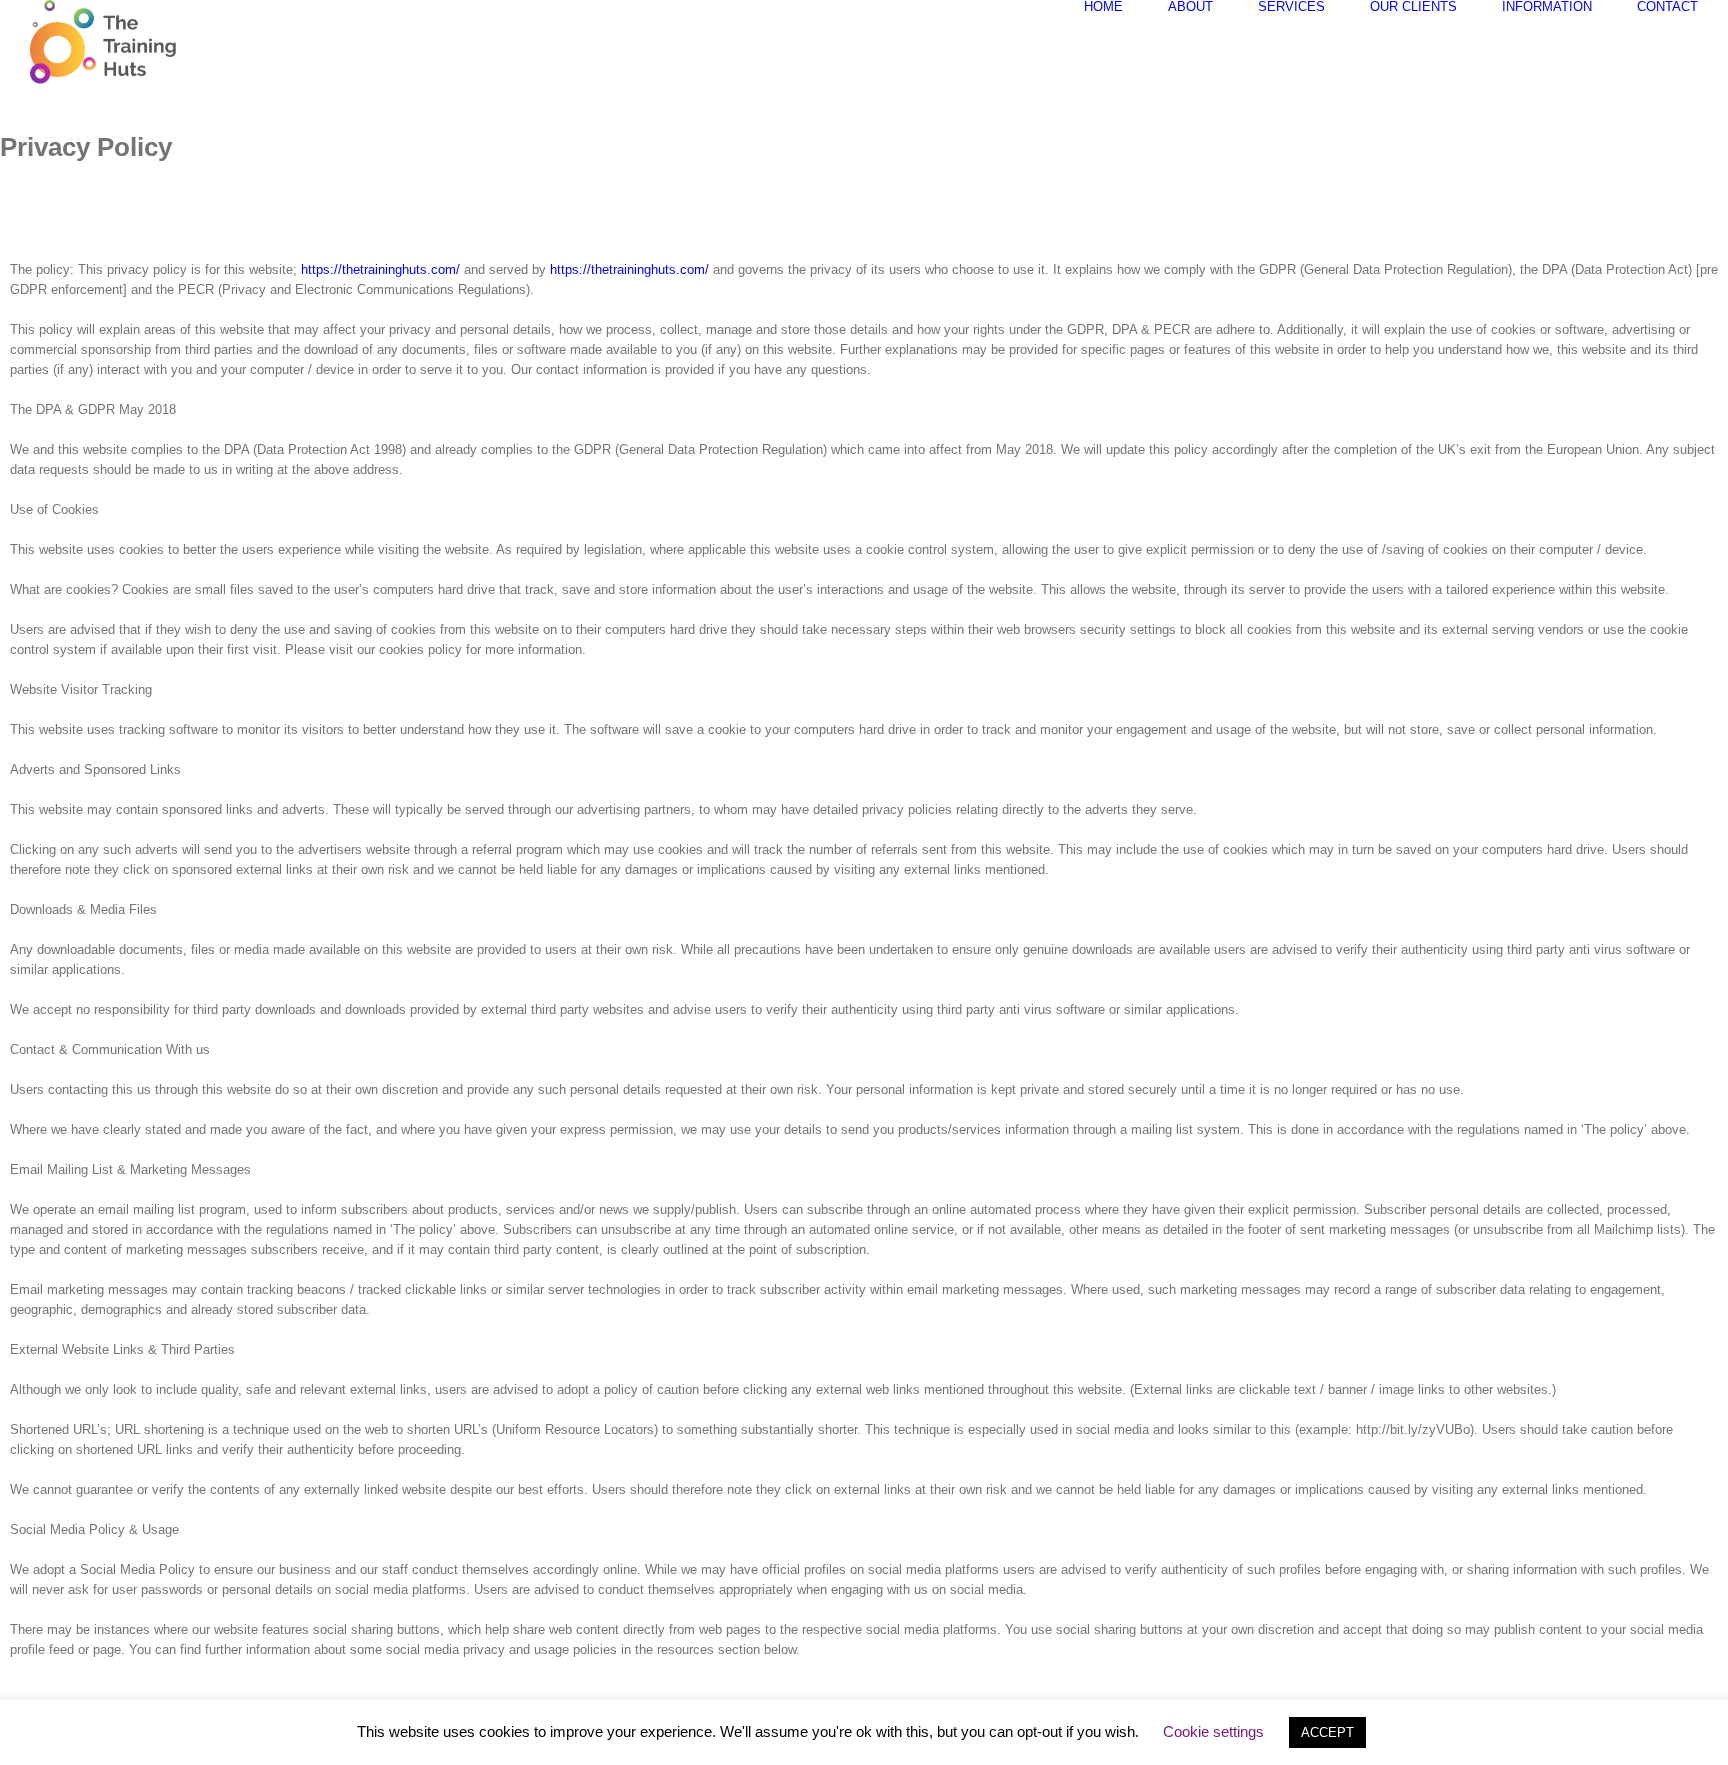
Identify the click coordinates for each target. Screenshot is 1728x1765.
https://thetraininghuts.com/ (378, 269)
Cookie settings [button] (1213, 1731)
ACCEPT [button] (1327, 1732)
